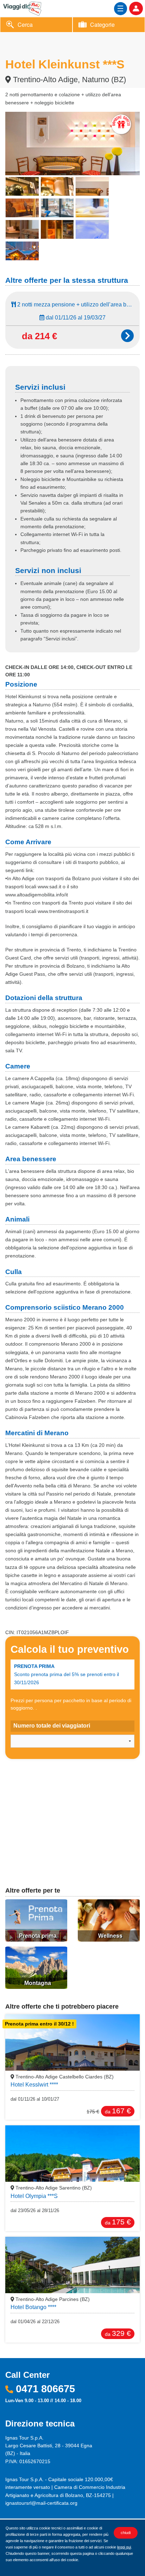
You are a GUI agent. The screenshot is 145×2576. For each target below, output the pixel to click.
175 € (118, 2222)
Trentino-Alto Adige (64, 2077)
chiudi (126, 2533)
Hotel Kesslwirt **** (34, 2085)
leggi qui (124, 2547)
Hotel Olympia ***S (34, 2196)
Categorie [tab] (102, 25)
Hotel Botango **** (33, 2307)
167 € (118, 2111)
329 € (118, 2333)
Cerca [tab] (25, 25)
